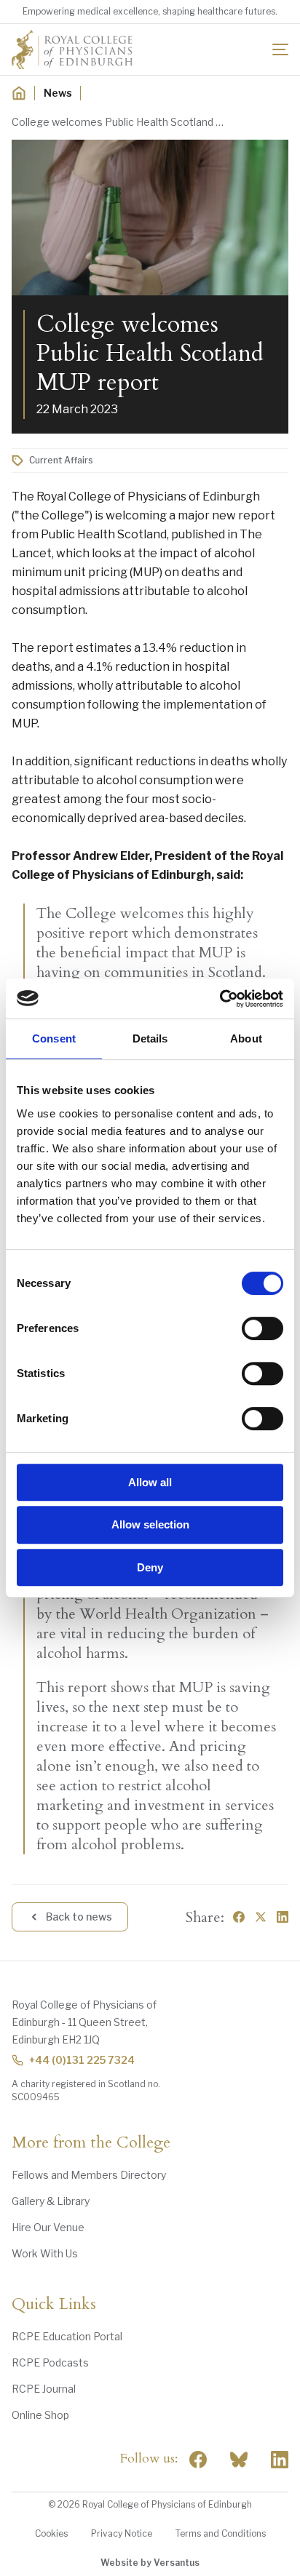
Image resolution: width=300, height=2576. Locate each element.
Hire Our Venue (48, 2227)
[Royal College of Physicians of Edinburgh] (72, 49)
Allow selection (150, 1524)
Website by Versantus (150, 2563)
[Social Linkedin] (280, 2460)
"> (239, 2460)
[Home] (19, 93)
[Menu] (280, 49)
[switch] (262, 1328)
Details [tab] (150, 1038)
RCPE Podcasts (50, 2362)
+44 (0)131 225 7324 (82, 2060)
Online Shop (40, 2415)
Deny (150, 1567)
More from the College (91, 2143)
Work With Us (45, 2253)
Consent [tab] (54, 1038)
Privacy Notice (122, 2533)
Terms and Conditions (221, 2533)
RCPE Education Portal (67, 2336)
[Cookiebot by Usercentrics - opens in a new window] (220, 999)
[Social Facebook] (198, 2460)
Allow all (150, 1482)
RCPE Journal (44, 2389)
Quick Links (54, 2305)
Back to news (79, 1917)
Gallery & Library (51, 2201)
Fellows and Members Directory (89, 2175)
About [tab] (246, 1038)
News (58, 93)
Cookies (51, 2533)
